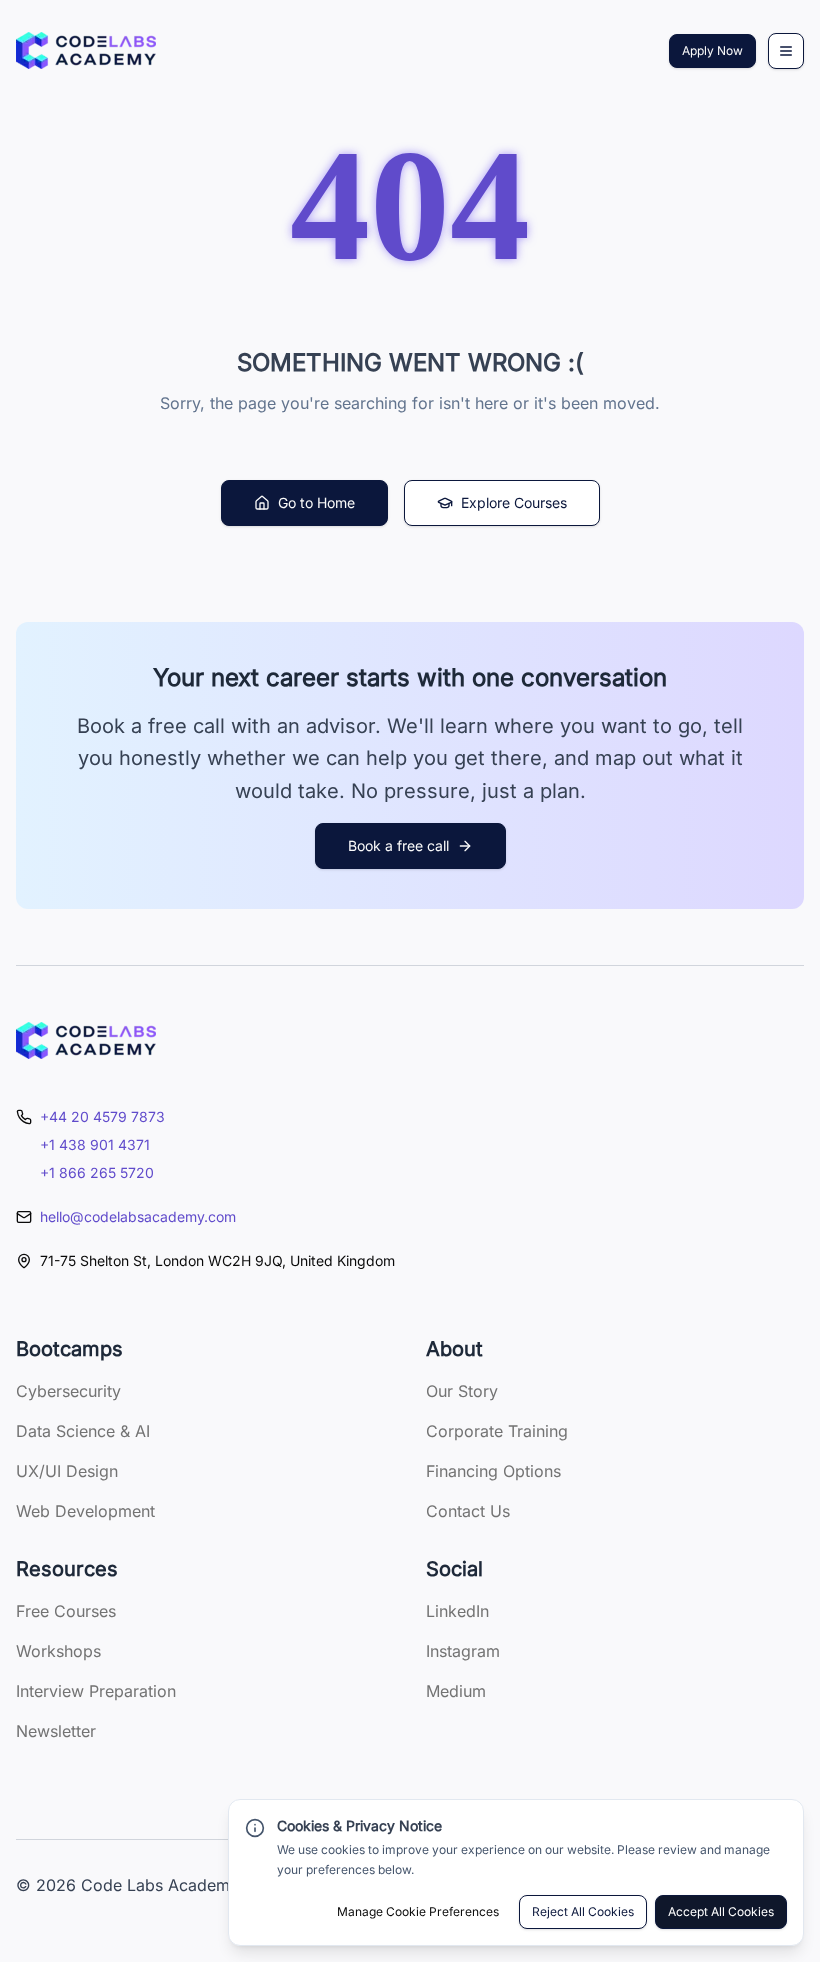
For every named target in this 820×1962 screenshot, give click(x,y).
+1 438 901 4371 (95, 1144)
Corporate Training (497, 1431)
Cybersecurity (68, 1391)
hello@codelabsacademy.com (138, 1216)
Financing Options (493, 1471)
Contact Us (468, 1511)
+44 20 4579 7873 (102, 1116)
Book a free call (398, 845)
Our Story (462, 1391)
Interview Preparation (96, 1691)
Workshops (58, 1651)
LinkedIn (457, 1611)
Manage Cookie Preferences (418, 1911)
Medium (456, 1691)
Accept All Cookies (721, 1911)
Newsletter (56, 1731)
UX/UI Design (67, 1471)
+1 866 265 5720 (97, 1172)
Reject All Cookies (583, 1911)
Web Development (85, 1511)
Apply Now (712, 50)
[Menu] (786, 51)
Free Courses (66, 1611)
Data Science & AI (83, 1431)
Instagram (463, 1651)
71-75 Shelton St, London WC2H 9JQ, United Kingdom (217, 1260)
